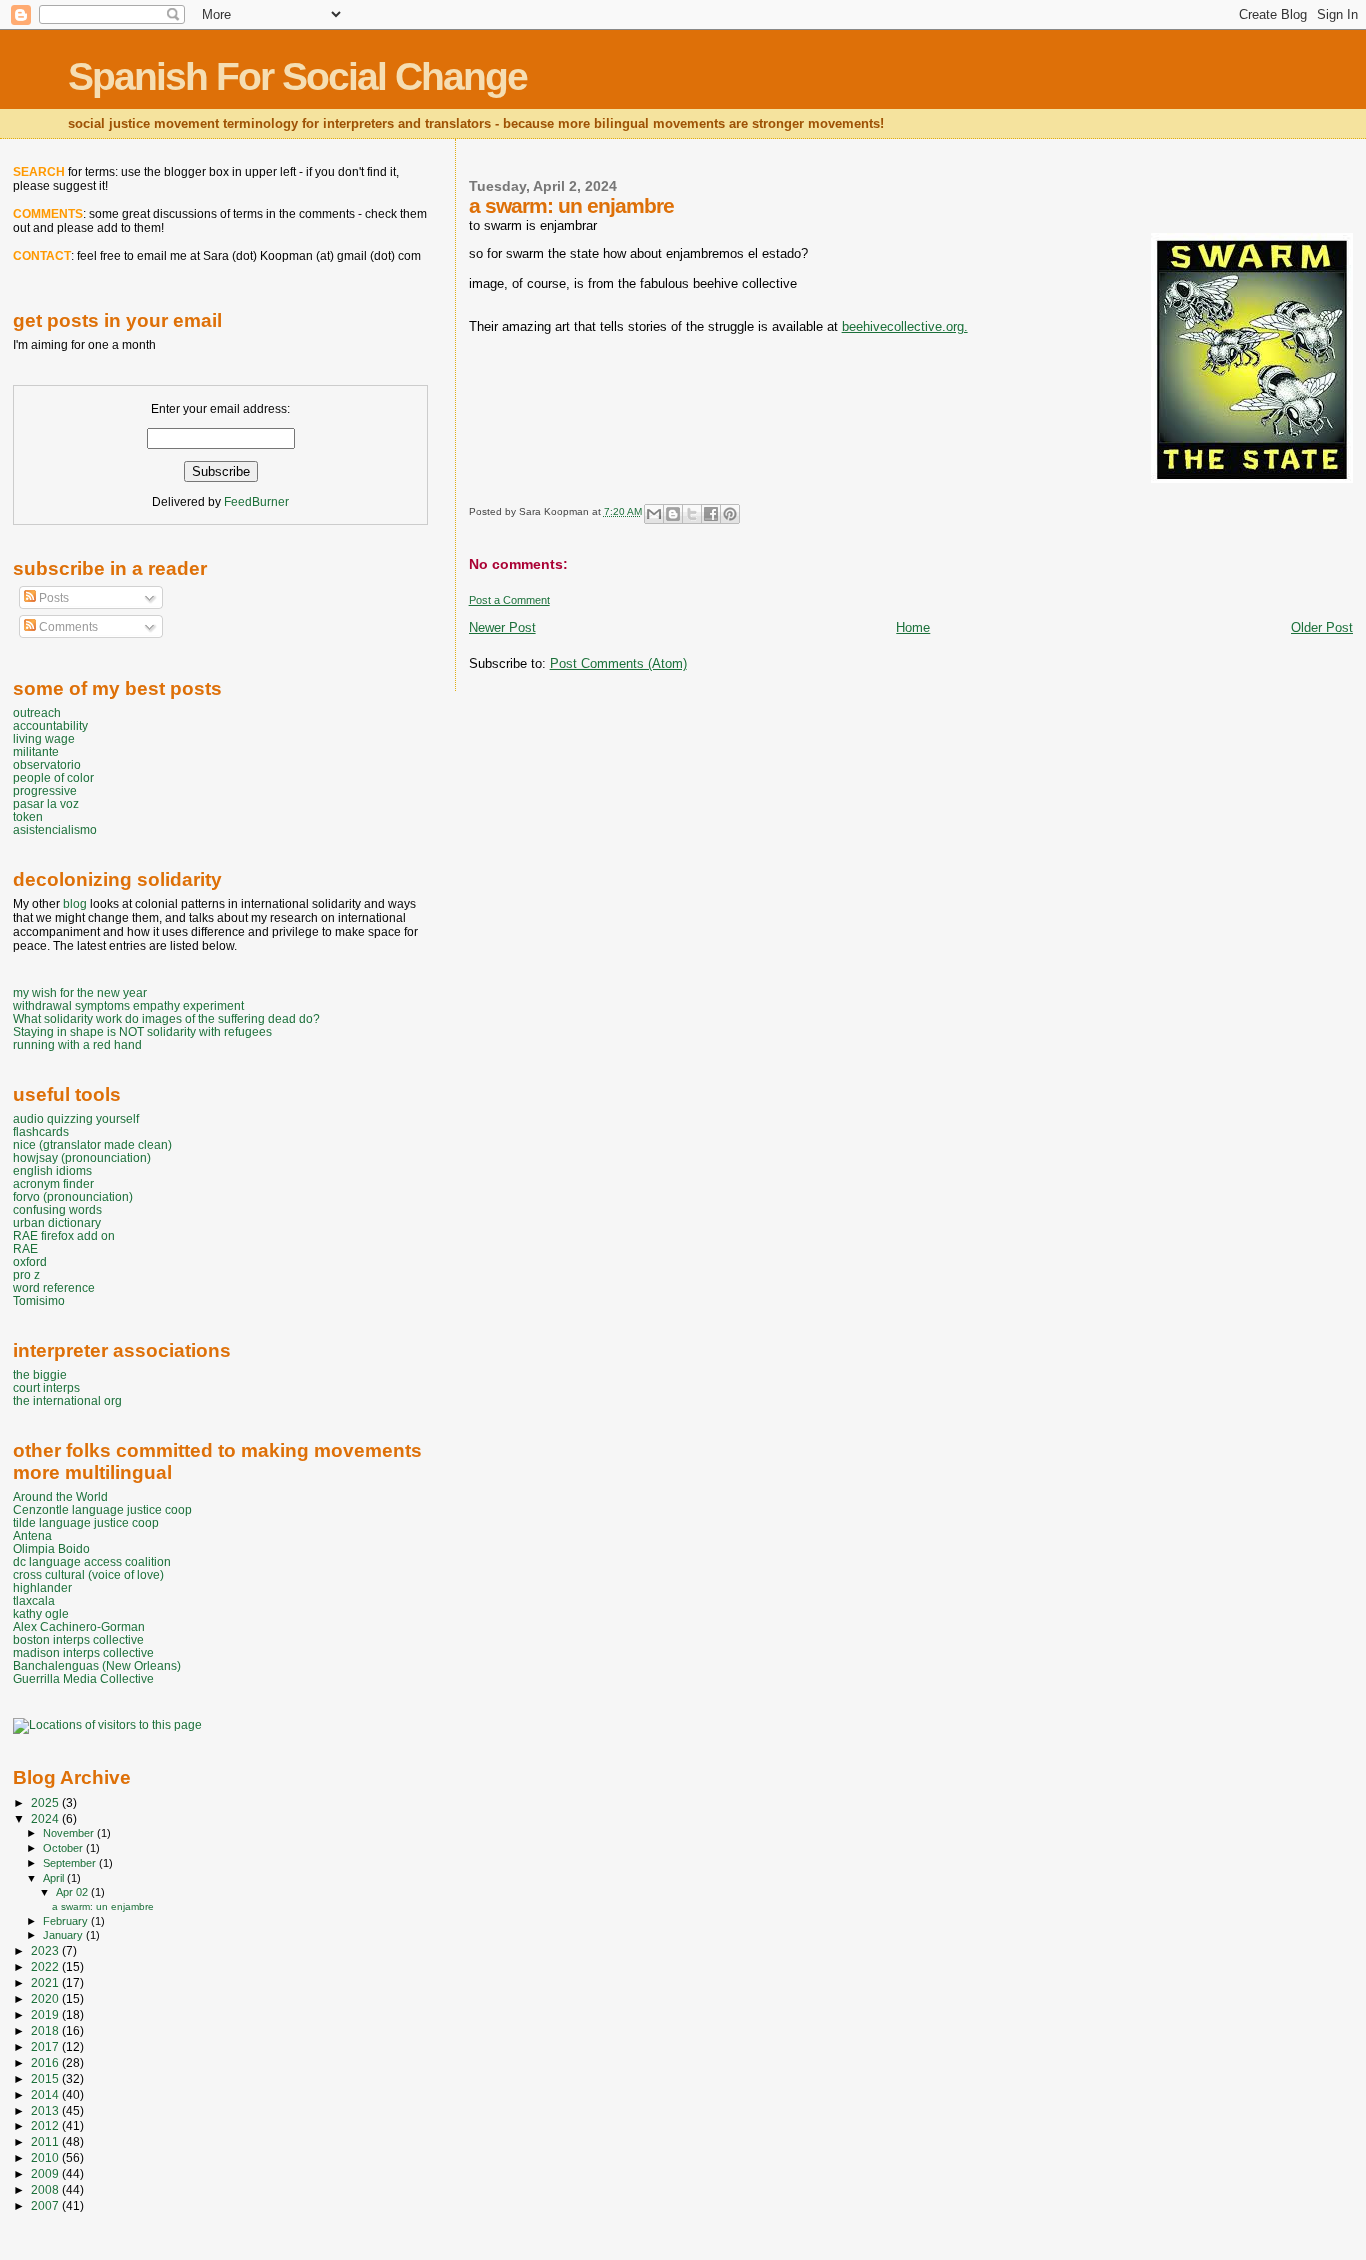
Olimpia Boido (51, 1548)
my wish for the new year (80, 992)
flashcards (41, 1131)
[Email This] (654, 514)
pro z (26, 1274)
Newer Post (502, 627)
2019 (46, 2014)
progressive (45, 790)
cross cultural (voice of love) (88, 1574)
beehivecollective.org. (905, 326)
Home (913, 627)
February (67, 1921)
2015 (46, 2078)
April (55, 1878)
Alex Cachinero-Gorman (79, 1626)
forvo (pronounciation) (73, 1196)
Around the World (60, 1496)
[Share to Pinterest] (730, 514)
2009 (46, 2173)
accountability (50, 725)
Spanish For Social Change (297, 76)
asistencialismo (55, 829)
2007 (46, 2205)
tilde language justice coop (86, 1522)
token (28, 816)
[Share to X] (692, 514)
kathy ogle (41, 1613)
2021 (46, 1982)
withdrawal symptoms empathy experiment (128, 1005)
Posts (52, 598)
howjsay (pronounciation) (82, 1157)
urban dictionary (57, 1222)
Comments (67, 627)
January (64, 1935)
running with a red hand (77, 1044)
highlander (42, 1587)
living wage (44, 738)
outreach (37, 712)
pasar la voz (46, 803)
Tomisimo (39, 1300)
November (70, 1833)
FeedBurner (256, 502)
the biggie (40, 1374)
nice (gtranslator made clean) (92, 1144)
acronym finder (53, 1183)
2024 (46, 1818)
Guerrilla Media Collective (83, 1678)
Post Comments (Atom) (618, 663)
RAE (25, 1248)
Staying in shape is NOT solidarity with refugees (142, 1031)
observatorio (47, 764)
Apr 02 (73, 1892)
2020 (46, 1998)
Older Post (1322, 627)
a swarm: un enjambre (103, 1906)
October (64, 1848)
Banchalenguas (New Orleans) (97, 1665)
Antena (32, 1535)
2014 (46, 2094)
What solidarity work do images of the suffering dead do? (166, 1018)
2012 (46, 2125)
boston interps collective (78, 1639)
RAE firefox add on (64, 1235)
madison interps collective (83, 1652)
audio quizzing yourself (76, 1118)
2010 (46, 2157)
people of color (53, 777)
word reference (54, 1287)
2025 (46, 1802)
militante (36, 751)
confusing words (57, 1209)
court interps (46, 1387)
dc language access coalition (92, 1561)
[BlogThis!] (673, 514)
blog (75, 904)
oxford (30, 1261)
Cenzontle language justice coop (102, 1509)
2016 (46, 2062)
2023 (46, 1950)
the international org (67, 1400)
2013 (46, 2110)
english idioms (52, 1170)
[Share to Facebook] (711, 514)
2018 (46, 2030)
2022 (46, 1966)
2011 (46, 2141)
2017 (46, 2046)
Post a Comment (509, 600)
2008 (46, 2189)
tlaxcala (34, 1600)
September (71, 1863)
